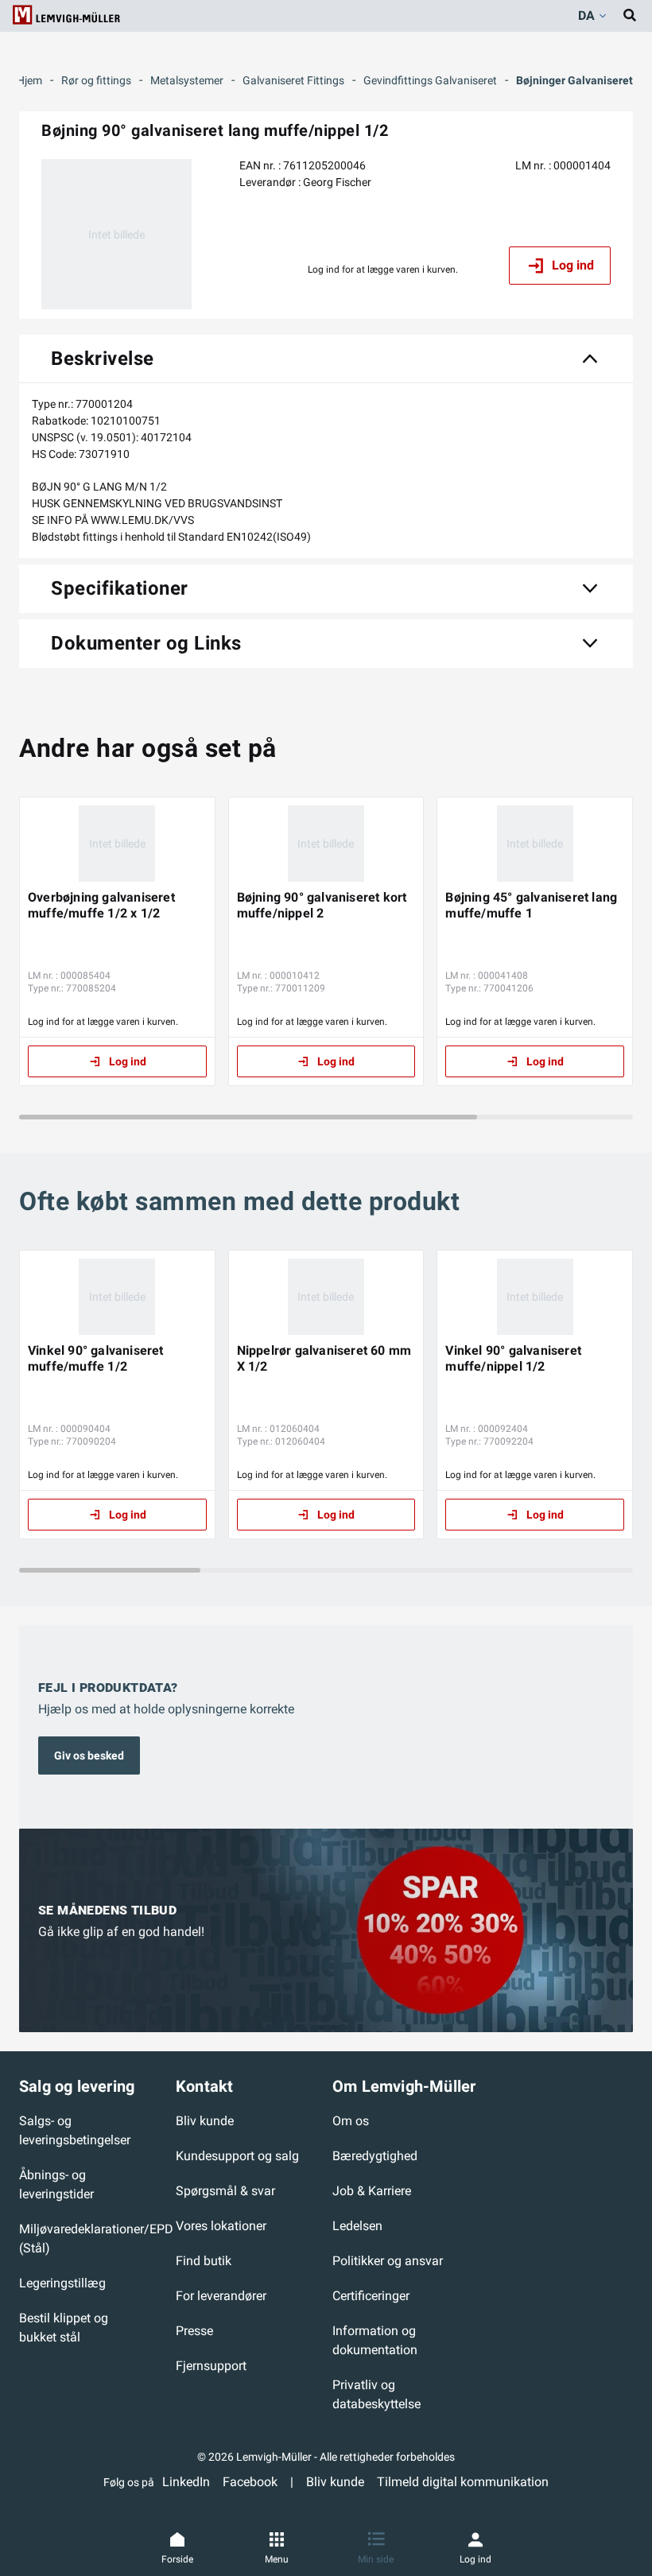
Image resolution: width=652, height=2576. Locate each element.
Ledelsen (357, 2226)
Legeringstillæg (62, 2283)
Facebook (250, 2482)
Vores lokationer (221, 2226)
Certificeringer (371, 2296)
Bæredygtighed (375, 2156)
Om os (351, 2121)
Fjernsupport (211, 2366)
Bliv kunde (205, 2121)
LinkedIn (186, 2482)
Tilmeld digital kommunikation (463, 2482)
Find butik (204, 2261)
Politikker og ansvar (388, 2261)
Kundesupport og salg (237, 2156)
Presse (194, 2331)
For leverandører (221, 2296)
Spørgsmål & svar (225, 2191)
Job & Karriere (372, 2191)
